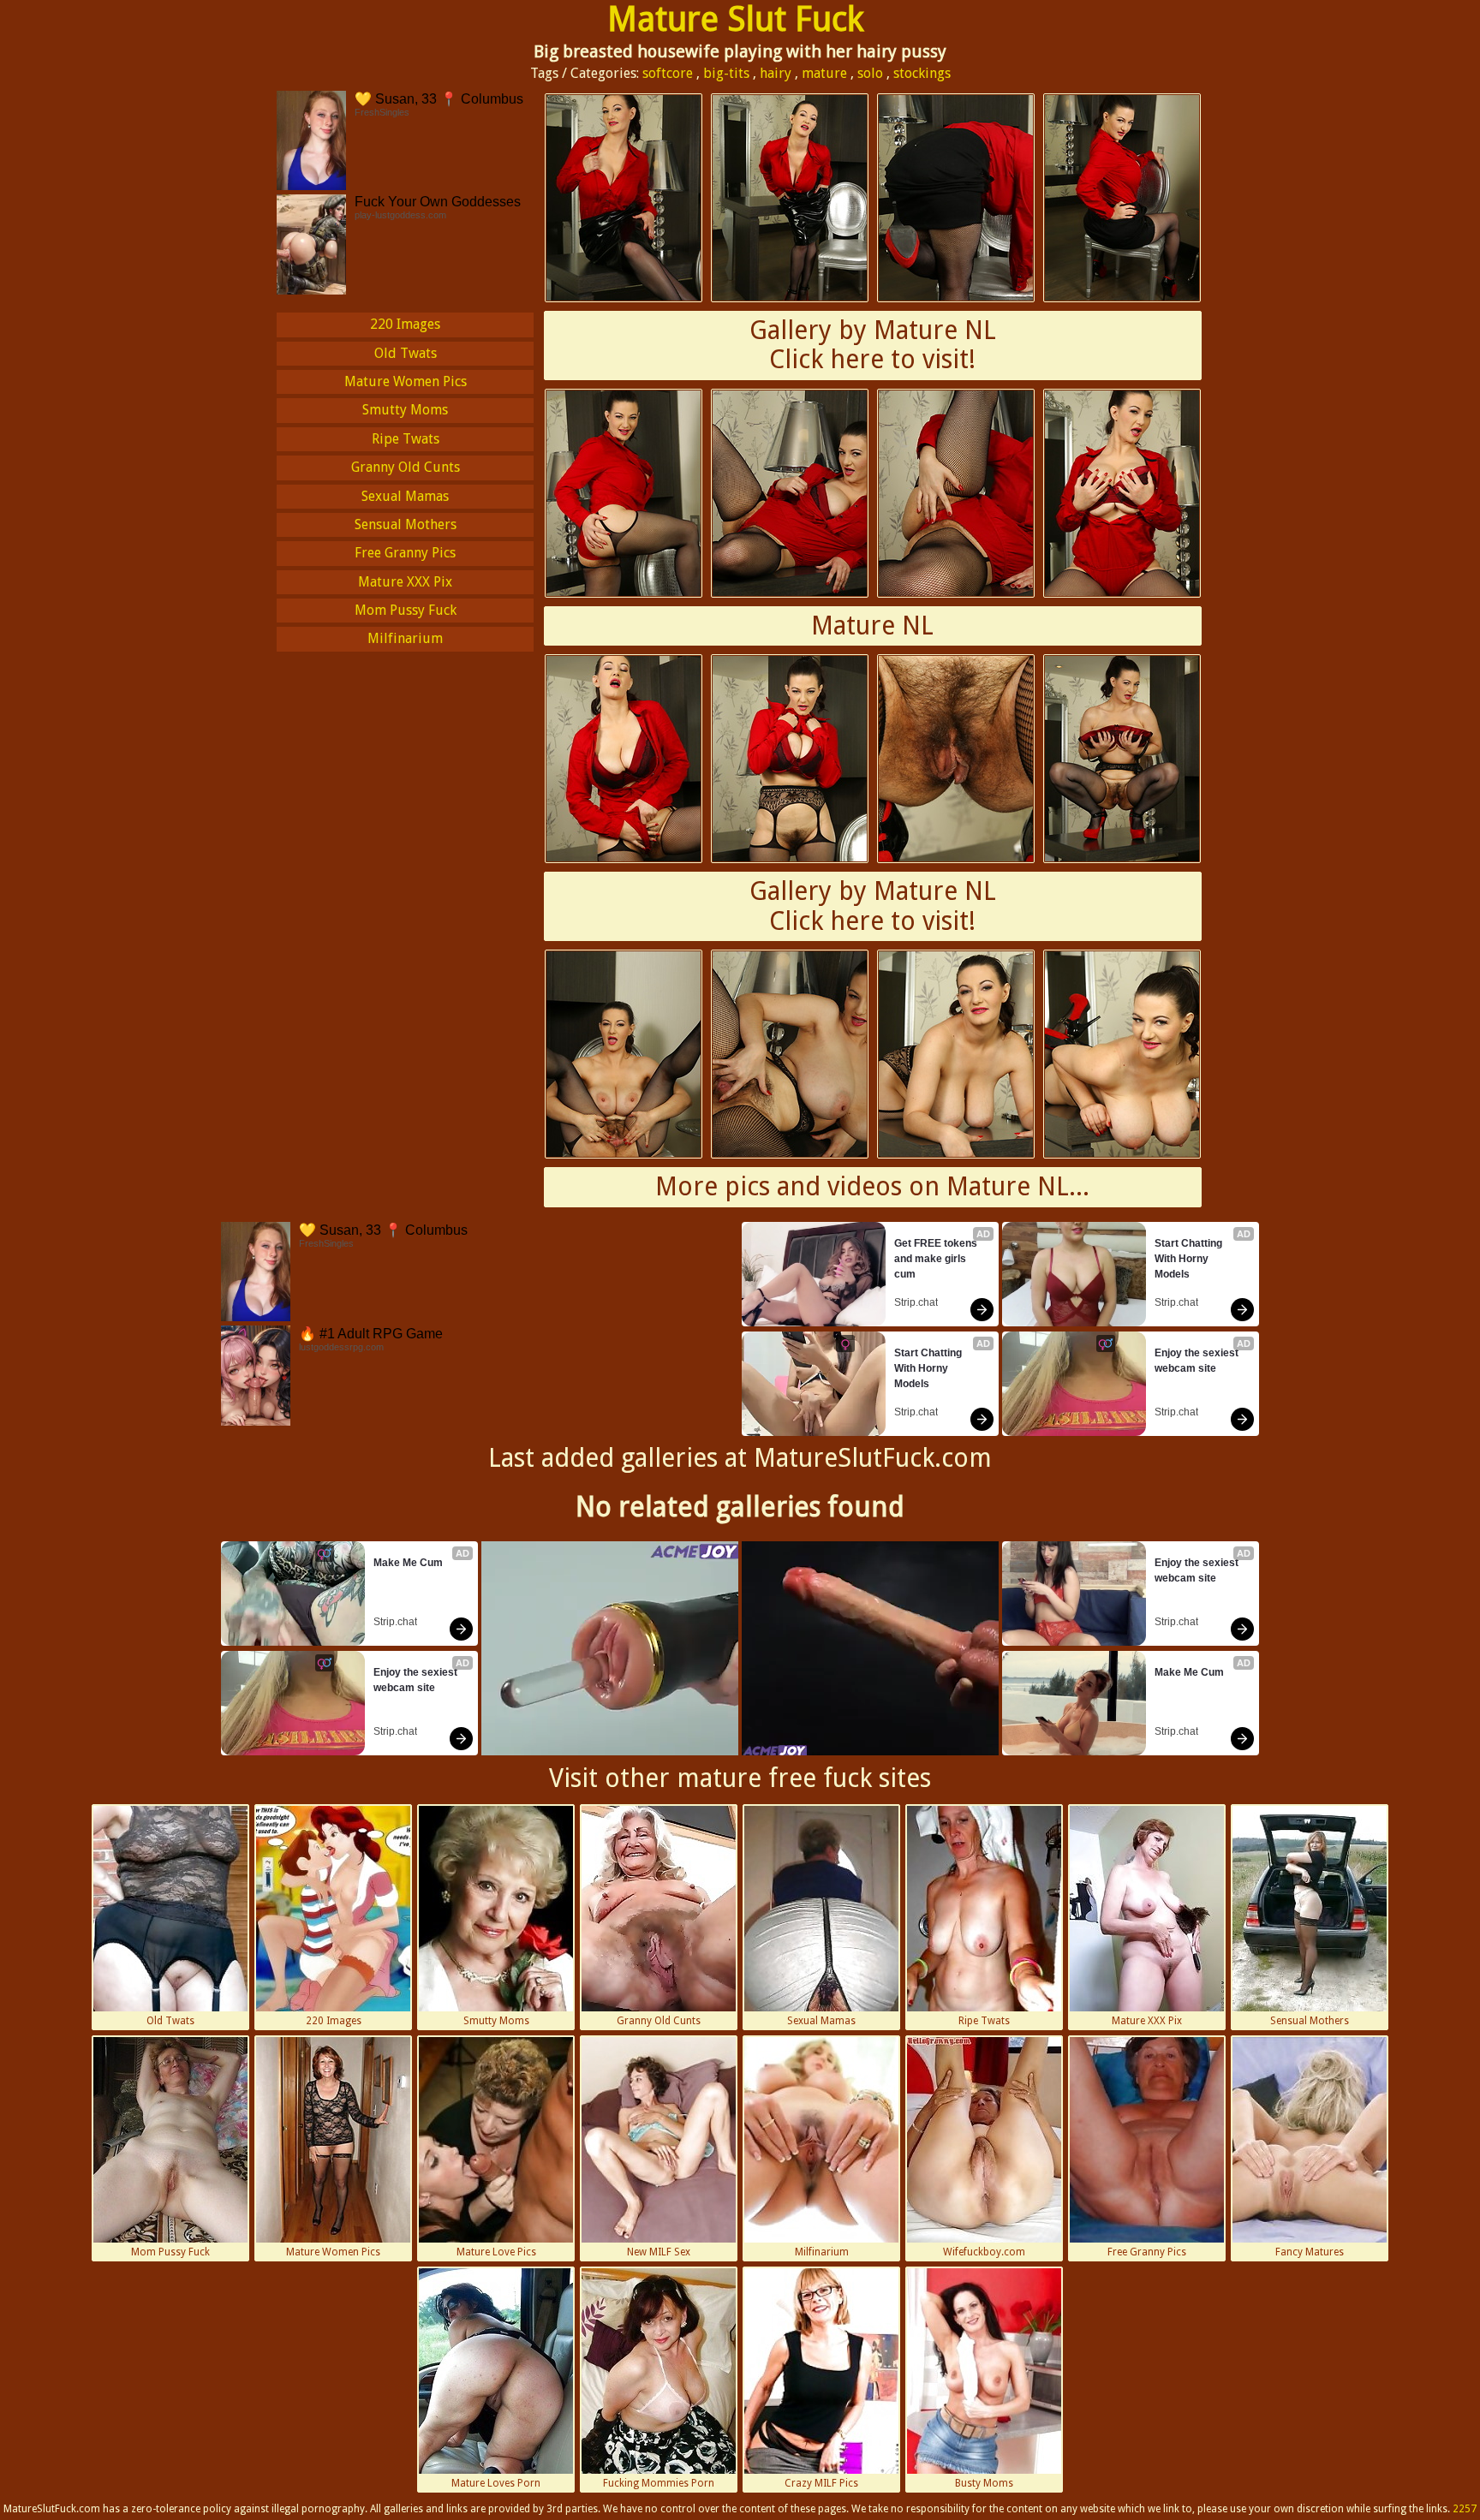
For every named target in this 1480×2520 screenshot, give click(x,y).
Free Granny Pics (405, 553)
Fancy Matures (1310, 2252)
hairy (776, 73)
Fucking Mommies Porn (659, 2483)
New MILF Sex (659, 2252)
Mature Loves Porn (496, 2483)
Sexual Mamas (405, 496)
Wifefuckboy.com (984, 2252)
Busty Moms (984, 2483)
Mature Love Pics (496, 2252)
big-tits (726, 73)
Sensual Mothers (406, 524)
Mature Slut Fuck (736, 19)
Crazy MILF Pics (821, 2483)
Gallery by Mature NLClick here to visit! (873, 345)
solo (870, 73)
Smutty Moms (405, 410)
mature (824, 73)
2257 (1465, 2509)
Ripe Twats (406, 439)
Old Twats (406, 353)
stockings (922, 73)
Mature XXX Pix (405, 582)
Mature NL (872, 626)
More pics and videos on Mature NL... (872, 1186)
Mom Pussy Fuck (406, 610)
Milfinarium (405, 638)
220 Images (405, 324)
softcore (668, 73)
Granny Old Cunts (406, 467)
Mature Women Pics (406, 381)
